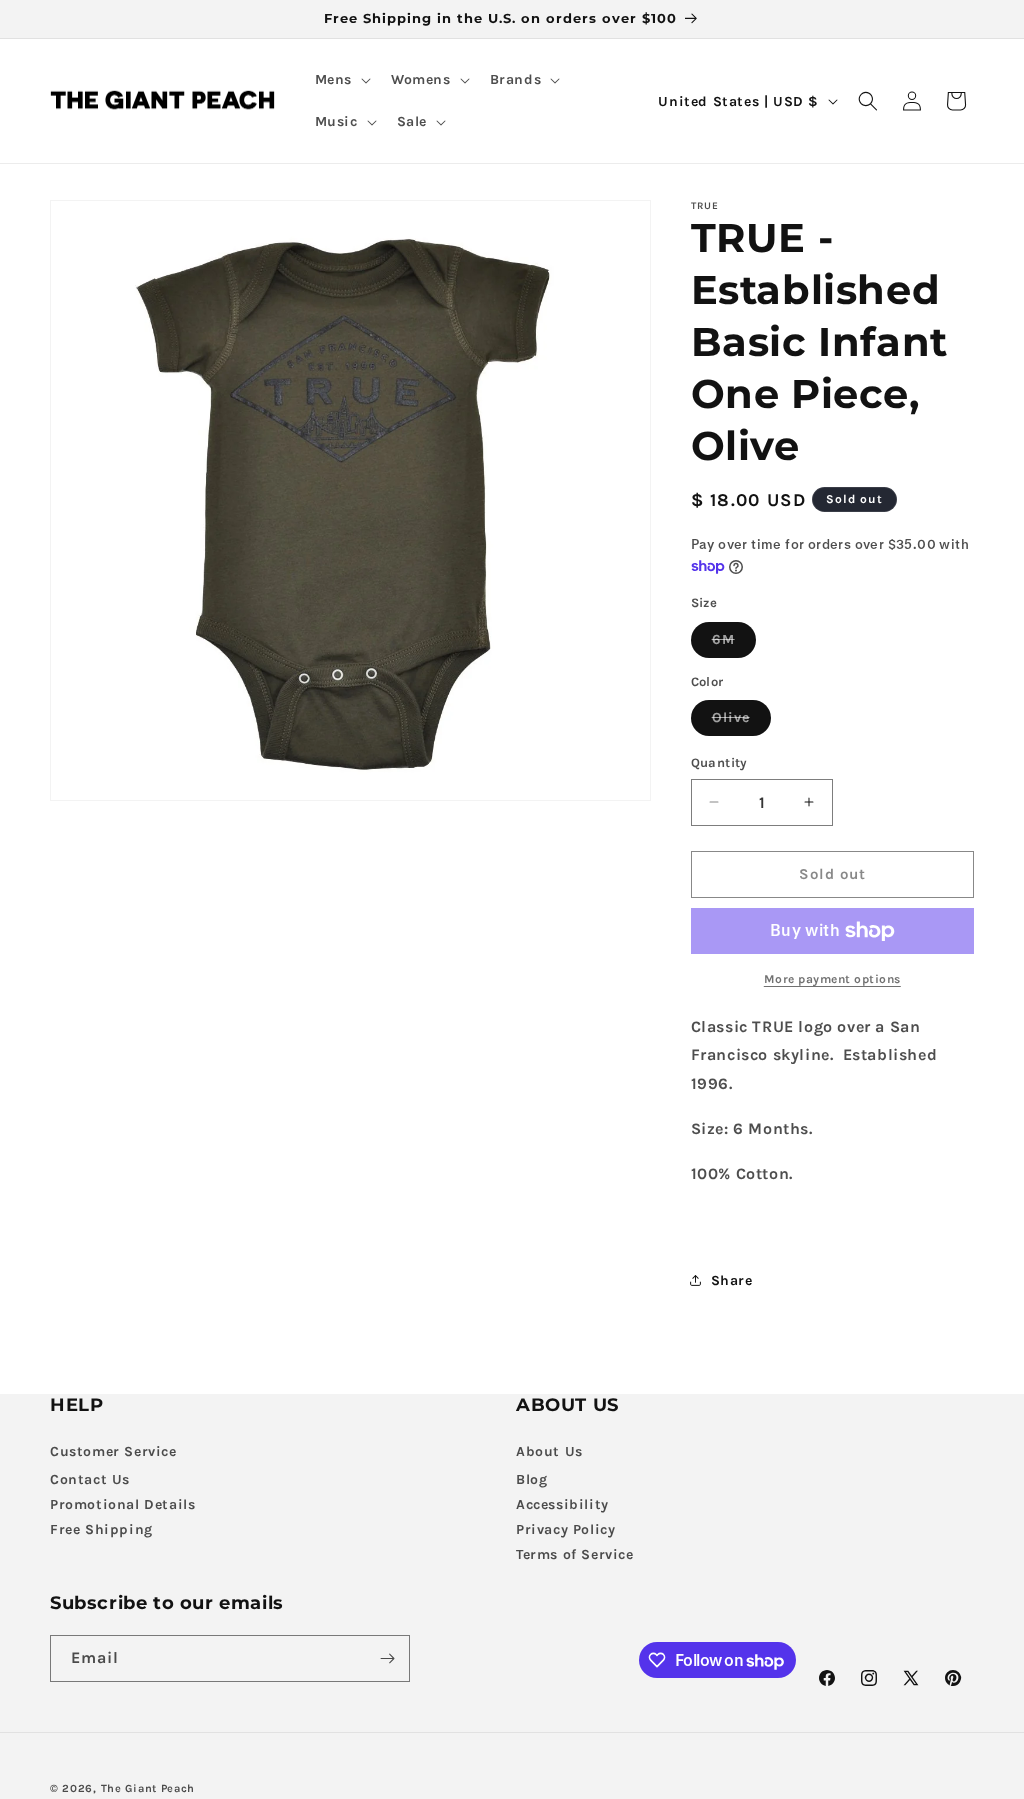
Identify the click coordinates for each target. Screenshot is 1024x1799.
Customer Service (113, 1451)
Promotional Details (122, 1504)
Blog (531, 1479)
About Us (549, 1451)
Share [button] (732, 1280)
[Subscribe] (387, 1658)
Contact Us (90, 1479)
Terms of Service (575, 1554)
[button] (341, 80)
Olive (741, 722)
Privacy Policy (565, 1529)
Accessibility (562, 1504)
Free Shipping (101, 1529)
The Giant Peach (148, 1788)
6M (734, 644)
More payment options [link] (832, 979)
